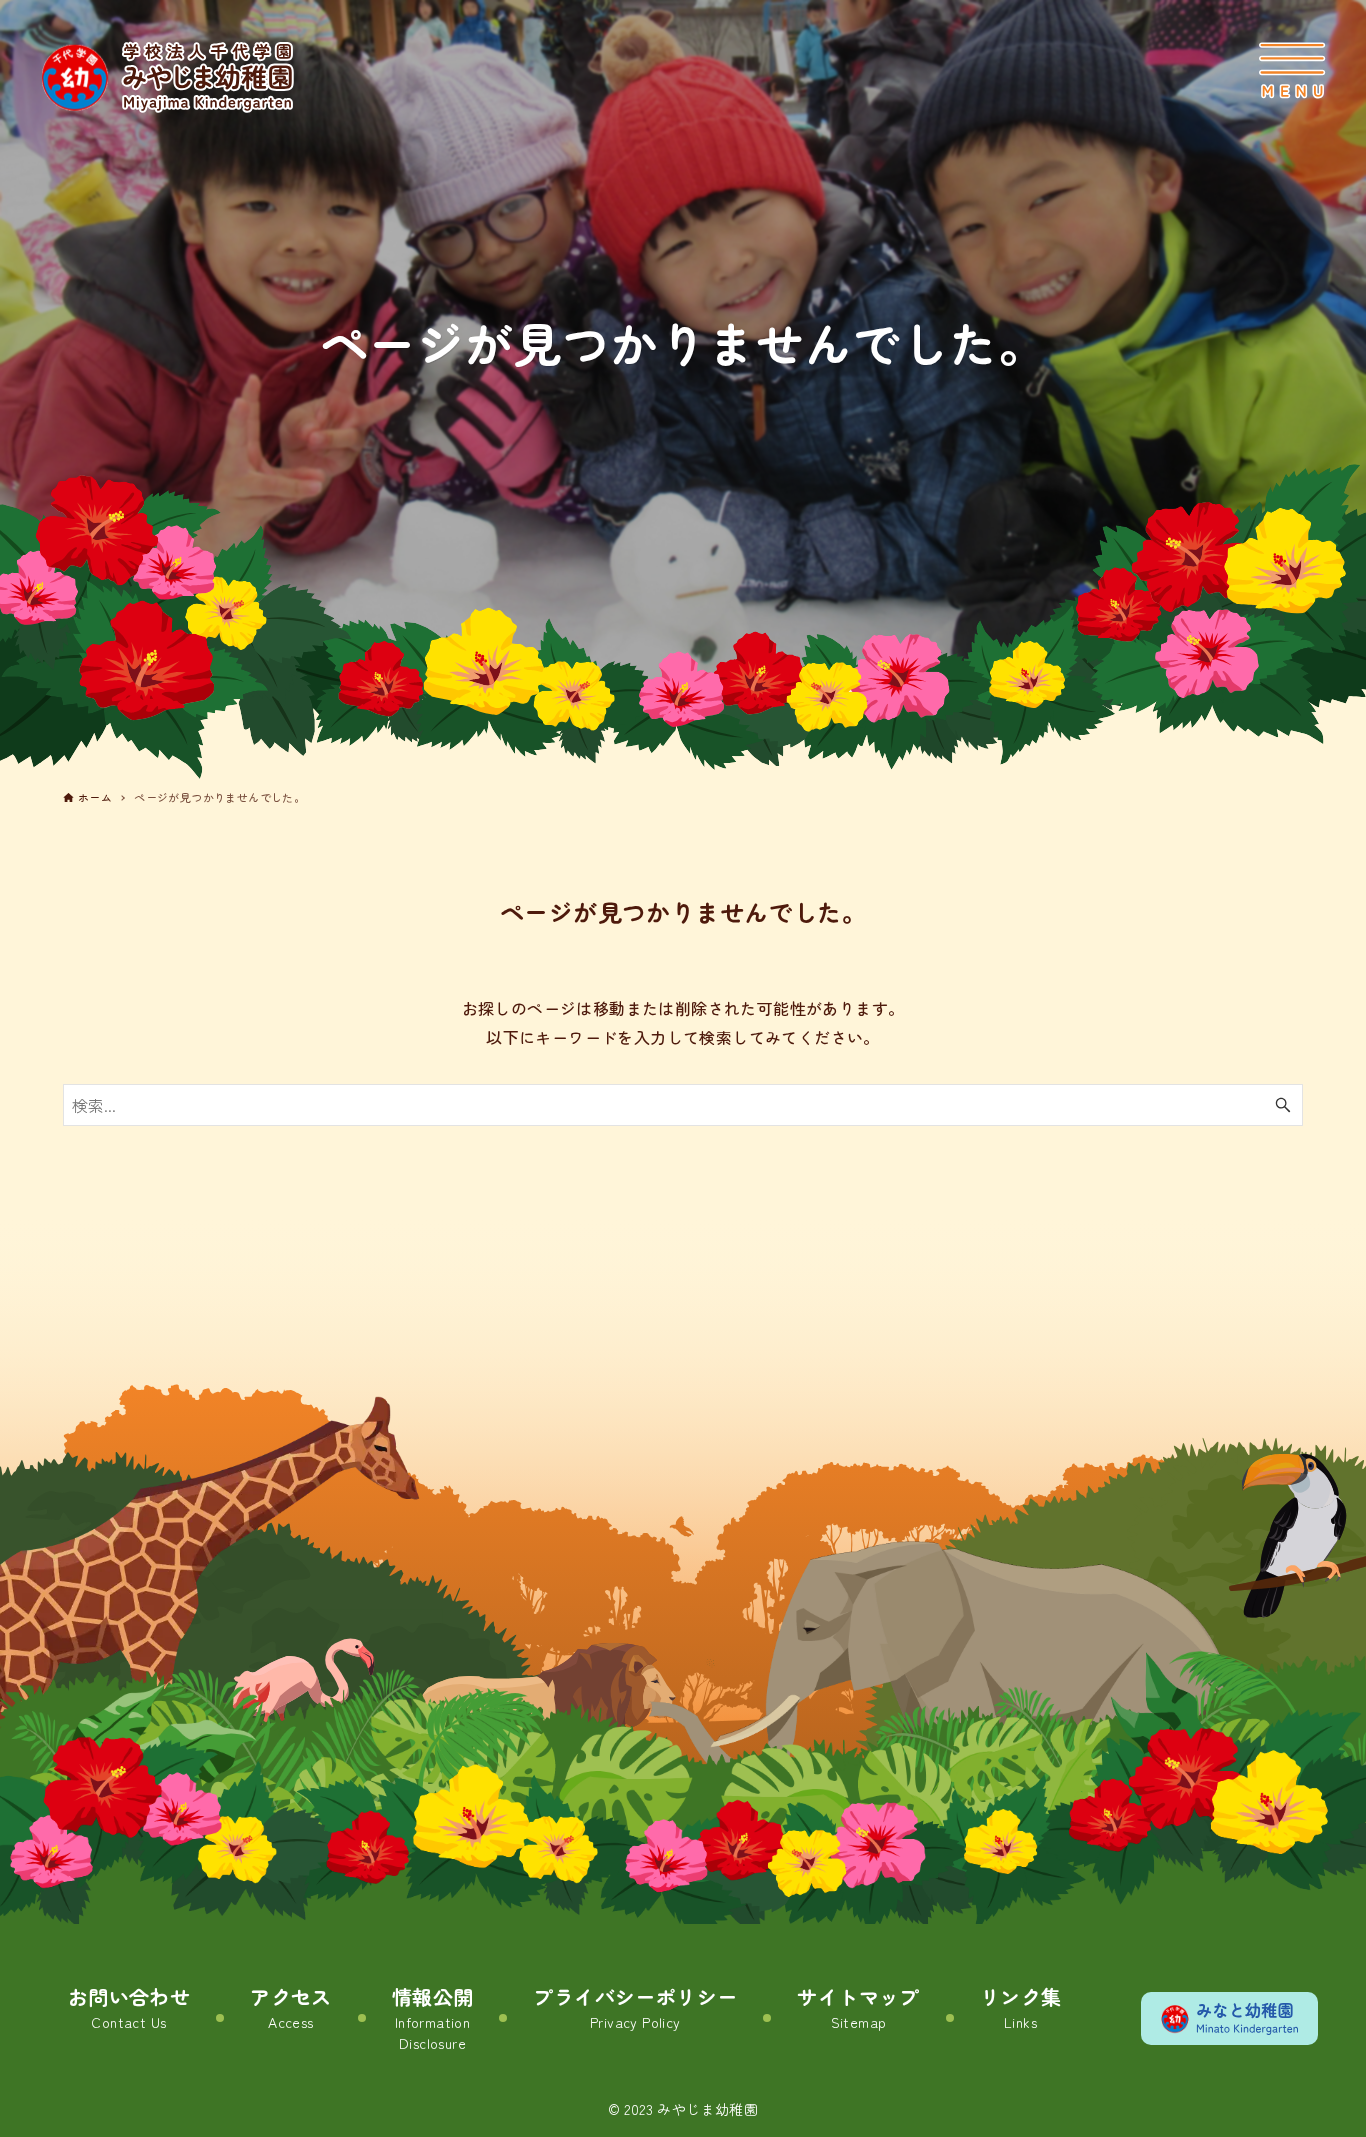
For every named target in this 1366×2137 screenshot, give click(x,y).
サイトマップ (858, 2007)
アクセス (291, 2007)
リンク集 (1021, 2007)
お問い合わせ (129, 2007)
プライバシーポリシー (635, 2007)
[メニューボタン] (1292, 70)
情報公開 (433, 2017)
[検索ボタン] (1283, 1105)
